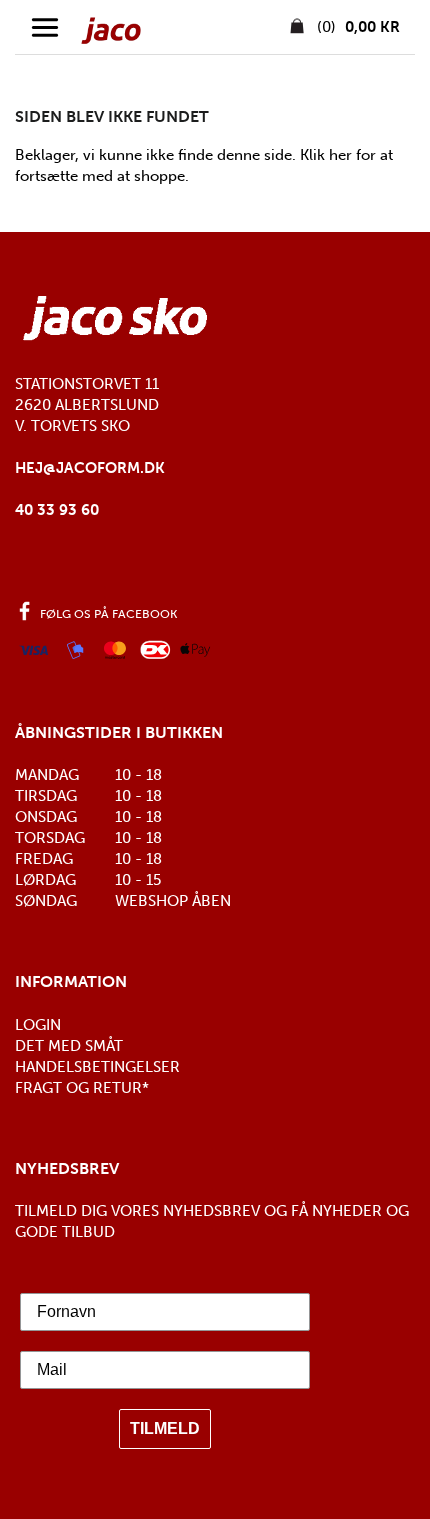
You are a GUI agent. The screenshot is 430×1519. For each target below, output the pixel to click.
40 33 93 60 (57, 510)
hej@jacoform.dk (90, 468)
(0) (356, 27)
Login (38, 1025)
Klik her (326, 155)
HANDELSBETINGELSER (97, 1067)
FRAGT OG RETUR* (82, 1088)
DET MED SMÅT (69, 1046)
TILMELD (165, 1428)
